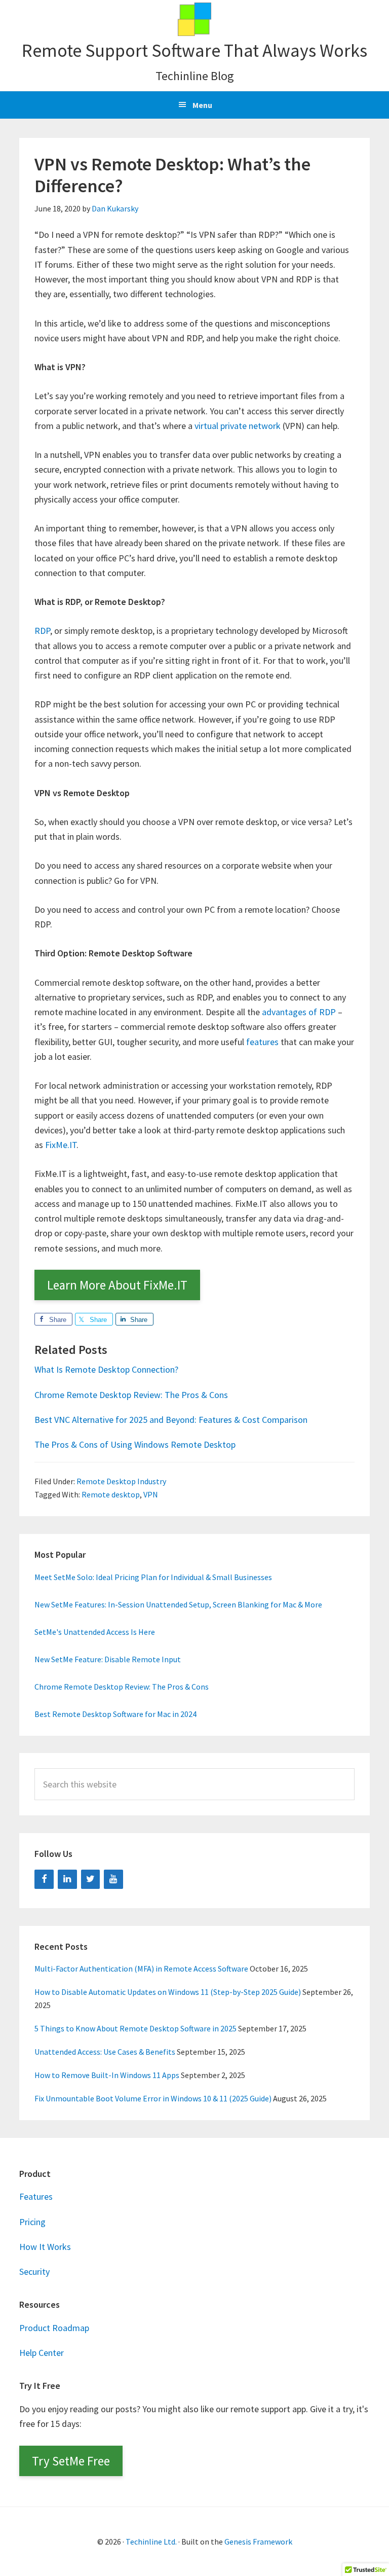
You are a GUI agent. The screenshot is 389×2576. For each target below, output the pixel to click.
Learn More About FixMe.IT (117, 1285)
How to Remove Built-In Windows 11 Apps (107, 2075)
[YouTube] (113, 1880)
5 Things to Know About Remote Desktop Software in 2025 (135, 2028)
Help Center (42, 2353)
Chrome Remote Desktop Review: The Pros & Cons (131, 1395)
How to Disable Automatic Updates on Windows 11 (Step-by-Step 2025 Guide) (168, 1992)
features (262, 1042)
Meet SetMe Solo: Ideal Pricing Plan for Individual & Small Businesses (153, 1577)
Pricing (32, 2222)
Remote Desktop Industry (121, 1481)
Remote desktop (111, 1494)
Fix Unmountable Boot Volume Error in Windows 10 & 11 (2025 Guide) (153, 2098)
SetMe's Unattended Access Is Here (95, 1632)
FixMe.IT (61, 1145)
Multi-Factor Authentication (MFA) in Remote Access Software (141, 1969)
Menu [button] (202, 105)
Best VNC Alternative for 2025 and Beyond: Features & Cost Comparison (171, 1420)
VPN (151, 1494)
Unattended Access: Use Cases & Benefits (105, 2052)
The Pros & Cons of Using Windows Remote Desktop (135, 1444)
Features (36, 2196)
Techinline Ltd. (151, 2542)
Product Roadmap (54, 2328)
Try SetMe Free (71, 2461)
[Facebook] (44, 1880)
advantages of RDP (299, 1012)
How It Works (45, 2247)
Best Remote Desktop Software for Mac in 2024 (115, 1714)
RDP (42, 631)
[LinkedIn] (67, 1880)
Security (34, 2271)
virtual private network (238, 426)
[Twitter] (91, 1880)
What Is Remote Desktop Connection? (106, 1369)
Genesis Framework (258, 2542)
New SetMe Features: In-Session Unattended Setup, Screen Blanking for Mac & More (178, 1604)
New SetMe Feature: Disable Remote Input (108, 1659)
